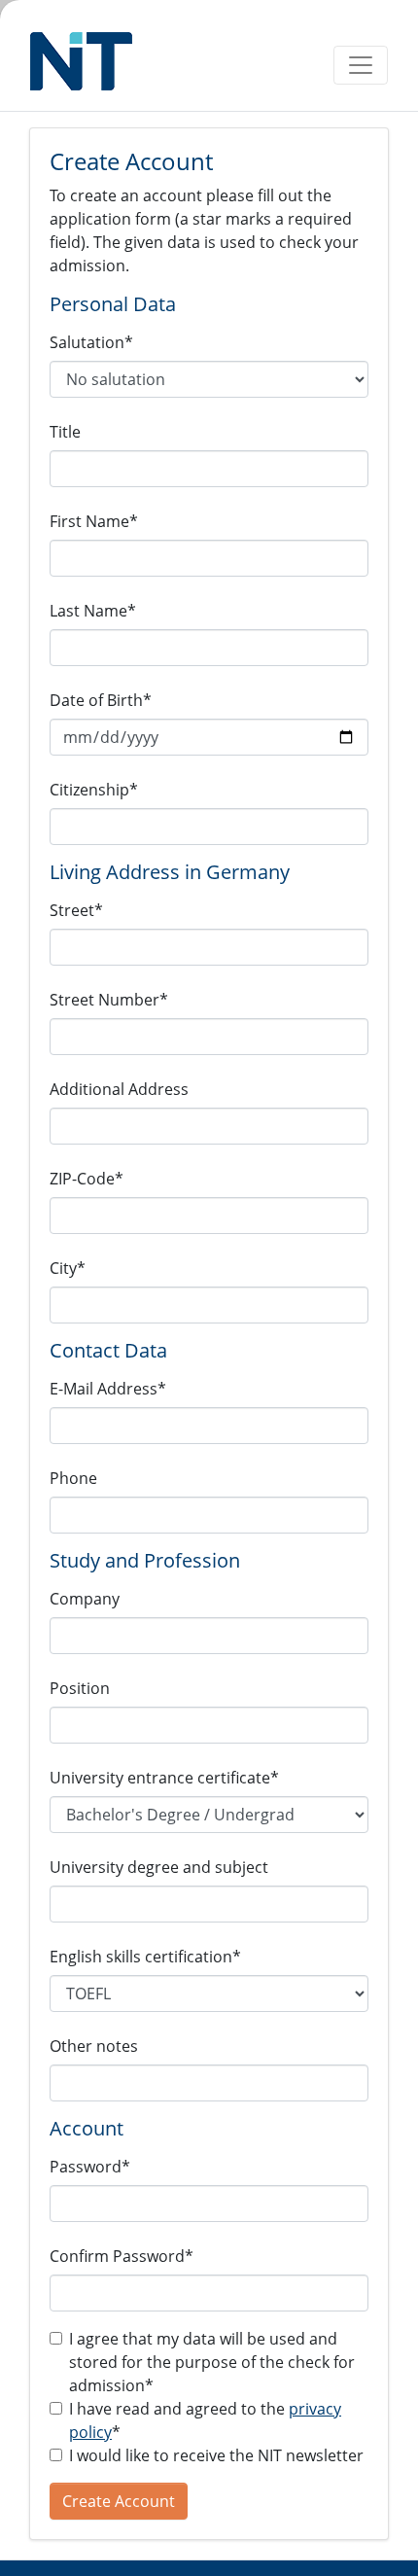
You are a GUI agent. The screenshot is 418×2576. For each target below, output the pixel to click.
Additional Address (119, 1089)
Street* (76, 910)
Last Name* (93, 611)
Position (80, 1688)
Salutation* (91, 342)
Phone (73, 1478)
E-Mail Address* (108, 1389)
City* (68, 1268)
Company (85, 1599)
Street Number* (109, 1000)
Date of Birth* (101, 700)
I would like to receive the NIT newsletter (216, 2455)
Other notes (94, 2046)
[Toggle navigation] (361, 65)
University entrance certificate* (164, 1778)
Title (65, 432)
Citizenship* (94, 790)
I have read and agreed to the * (205, 2420)
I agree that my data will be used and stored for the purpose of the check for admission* (212, 2362)
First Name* (94, 521)
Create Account (119, 2501)
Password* (90, 2167)
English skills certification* (145, 1957)
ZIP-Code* (87, 1179)
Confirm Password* (122, 2256)
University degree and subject (159, 1867)
